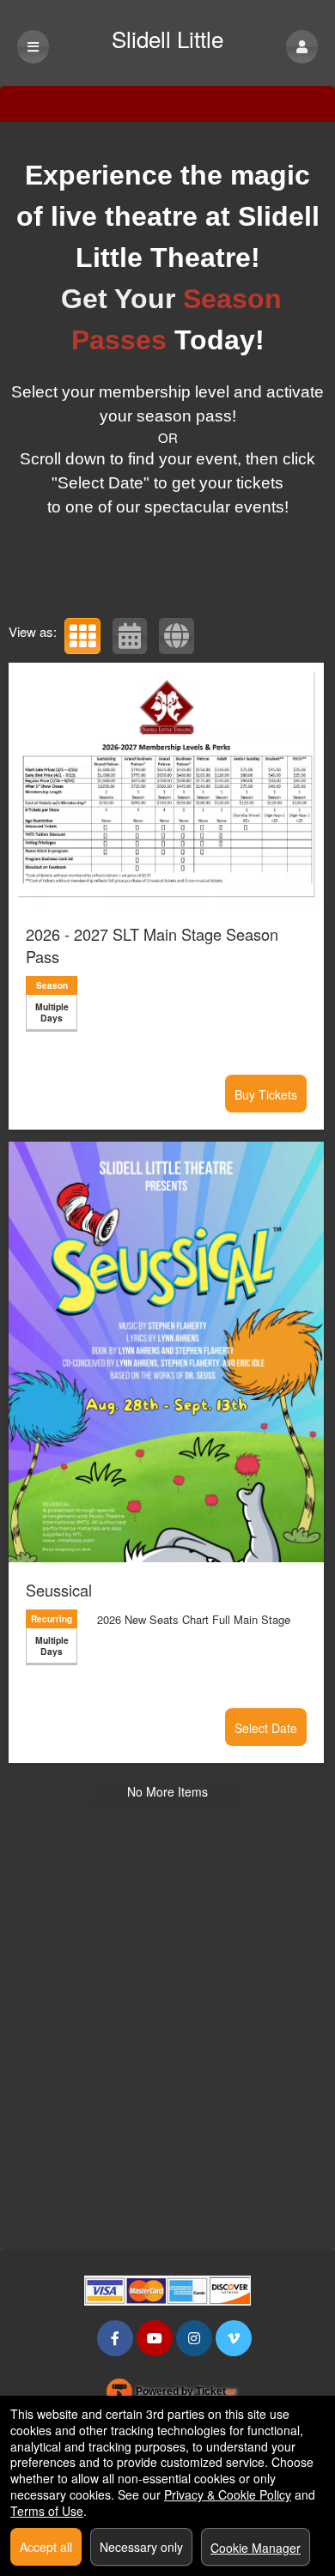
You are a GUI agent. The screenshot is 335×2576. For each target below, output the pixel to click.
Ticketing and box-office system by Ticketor (171, 2395)
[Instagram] (194, 2338)
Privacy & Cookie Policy (228, 2494)
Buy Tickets (266, 1094)
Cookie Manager (256, 2548)
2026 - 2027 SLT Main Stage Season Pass (152, 945)
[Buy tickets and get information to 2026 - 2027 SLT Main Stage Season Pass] (166, 785)
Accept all (46, 2547)
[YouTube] (155, 2338)
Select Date (266, 1728)
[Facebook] (115, 2338)
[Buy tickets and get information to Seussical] (166, 1352)
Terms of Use (47, 2511)
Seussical (59, 1590)
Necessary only (141, 2547)
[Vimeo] (234, 2338)
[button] (302, 47)
